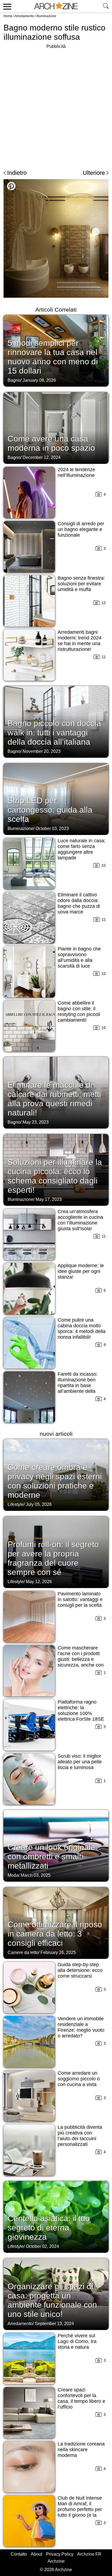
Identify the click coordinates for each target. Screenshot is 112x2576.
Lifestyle (16, 1504)
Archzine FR (89, 2554)
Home (8, 16)
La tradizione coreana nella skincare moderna (81, 2450)
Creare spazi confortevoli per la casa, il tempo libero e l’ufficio (81, 2398)
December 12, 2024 (42, 457)
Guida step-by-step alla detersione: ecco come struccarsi (80, 1970)
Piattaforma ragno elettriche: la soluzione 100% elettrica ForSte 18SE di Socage (81, 1713)
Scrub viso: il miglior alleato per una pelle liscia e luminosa (80, 1762)
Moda (13, 1875)
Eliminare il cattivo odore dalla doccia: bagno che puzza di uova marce (79, 903)
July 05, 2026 (39, 1504)
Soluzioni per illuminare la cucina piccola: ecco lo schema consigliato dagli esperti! (55, 1176)
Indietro (17, 173)
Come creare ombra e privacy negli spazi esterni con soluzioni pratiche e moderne (55, 1481)
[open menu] (6, 6)
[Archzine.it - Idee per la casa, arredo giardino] (56, 6)
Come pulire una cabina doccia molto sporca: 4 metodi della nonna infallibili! (82, 1329)
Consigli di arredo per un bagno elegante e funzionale (81, 529)
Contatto (19, 2554)
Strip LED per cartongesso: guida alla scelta (50, 810)
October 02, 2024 (42, 2246)
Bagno (14, 380)
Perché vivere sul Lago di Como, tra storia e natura (77, 2341)
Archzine (56, 2561)
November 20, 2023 (42, 751)
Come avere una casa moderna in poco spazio (51, 443)
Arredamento (24, 16)
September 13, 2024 (54, 2324)
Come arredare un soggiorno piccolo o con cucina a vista (79, 2079)
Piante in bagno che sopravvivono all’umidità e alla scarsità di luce (79, 957)
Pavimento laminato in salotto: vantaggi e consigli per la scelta (80, 1599)
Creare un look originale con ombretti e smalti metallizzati (52, 1856)
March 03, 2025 (36, 1875)
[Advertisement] (56, 106)
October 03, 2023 (52, 829)
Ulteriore (94, 173)
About (36, 2554)
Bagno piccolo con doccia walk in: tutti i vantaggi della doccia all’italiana (54, 733)
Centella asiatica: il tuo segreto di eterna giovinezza (49, 2228)
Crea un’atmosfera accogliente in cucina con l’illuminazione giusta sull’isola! (80, 1220)
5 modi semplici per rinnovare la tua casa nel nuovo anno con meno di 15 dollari (53, 357)
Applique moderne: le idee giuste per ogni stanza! (81, 1271)
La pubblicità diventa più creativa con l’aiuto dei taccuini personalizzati (80, 2136)
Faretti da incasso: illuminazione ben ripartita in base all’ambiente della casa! (78, 1385)
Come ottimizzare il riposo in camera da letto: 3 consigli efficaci (55, 1934)
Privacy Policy (60, 2554)
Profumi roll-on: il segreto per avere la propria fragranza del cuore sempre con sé (53, 1558)
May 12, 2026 (39, 1582)
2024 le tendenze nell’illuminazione (76, 472)
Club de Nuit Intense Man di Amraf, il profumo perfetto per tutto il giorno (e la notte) (80, 2509)
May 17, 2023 (49, 1199)
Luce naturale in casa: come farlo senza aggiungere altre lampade (82, 849)
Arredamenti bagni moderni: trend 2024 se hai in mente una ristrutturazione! (80, 641)
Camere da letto (23, 1952)
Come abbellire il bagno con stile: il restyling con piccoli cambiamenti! (79, 1012)
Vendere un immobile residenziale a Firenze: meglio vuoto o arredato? (81, 2027)
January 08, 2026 (39, 380)
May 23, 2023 (36, 1122)
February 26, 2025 (58, 1952)
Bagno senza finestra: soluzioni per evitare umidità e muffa (81, 584)
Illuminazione (46, 16)
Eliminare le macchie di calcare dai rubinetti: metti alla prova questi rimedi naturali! (54, 1099)
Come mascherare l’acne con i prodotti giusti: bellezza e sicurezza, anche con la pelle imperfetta (81, 1659)
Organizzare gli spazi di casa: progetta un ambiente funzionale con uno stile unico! (52, 2300)
